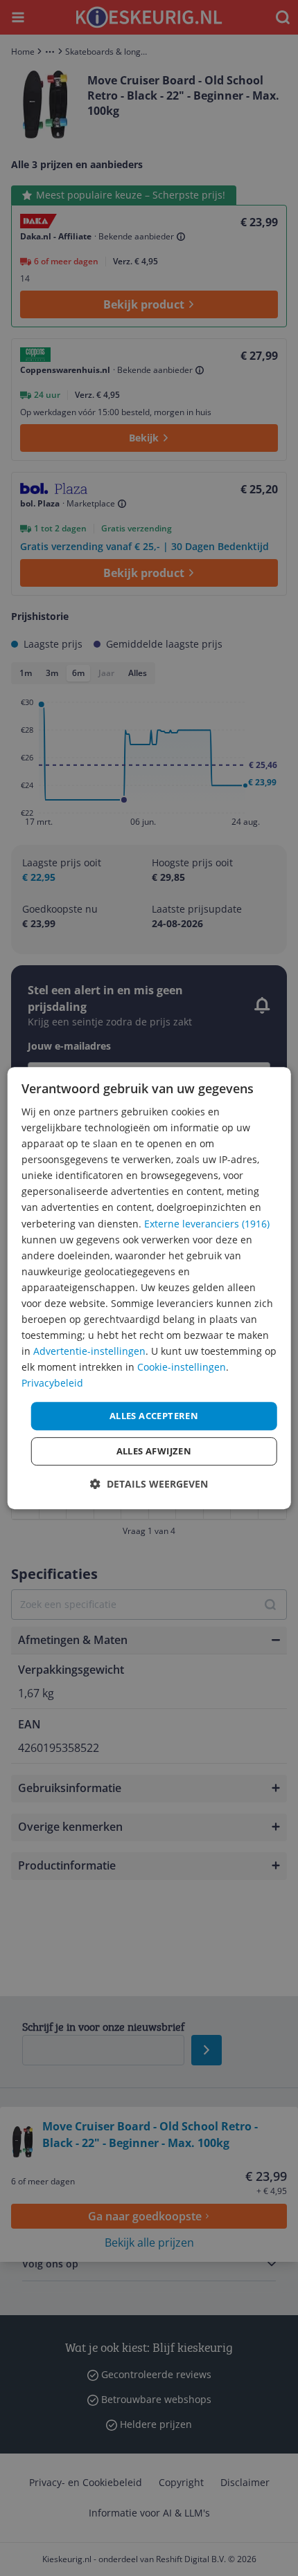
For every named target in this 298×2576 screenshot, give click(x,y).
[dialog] (149, 1288)
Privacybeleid (52, 1383)
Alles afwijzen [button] (154, 1451)
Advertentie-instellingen (89, 1351)
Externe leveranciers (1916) (207, 1224)
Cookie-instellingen (182, 1368)
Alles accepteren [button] (154, 1416)
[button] (149, 1484)
